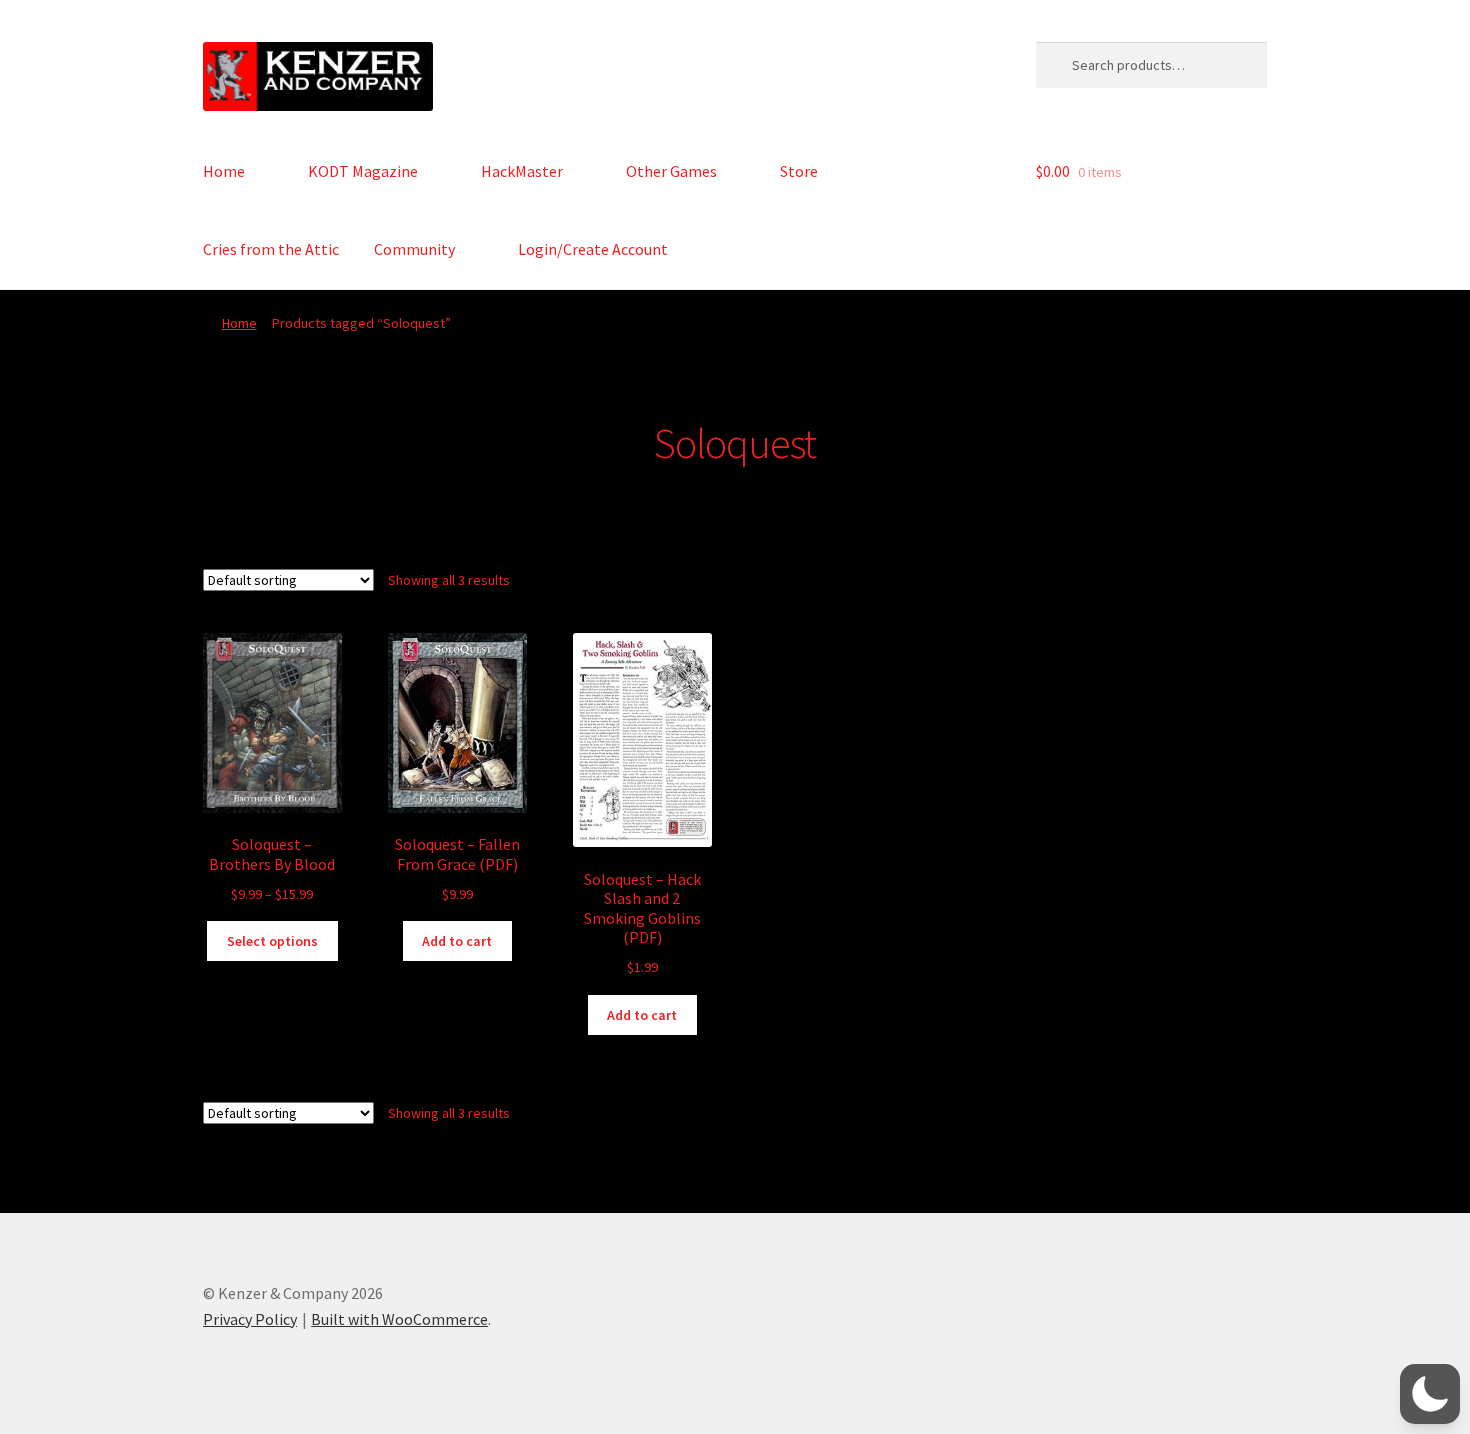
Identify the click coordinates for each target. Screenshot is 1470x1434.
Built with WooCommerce (399, 1319)
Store (799, 171)
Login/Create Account (593, 249)
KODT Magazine (363, 171)
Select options (272, 941)
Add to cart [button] (457, 941)
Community (414, 249)
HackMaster (522, 171)
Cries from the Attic (271, 249)
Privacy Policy (250, 1319)
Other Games (671, 171)
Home (224, 171)
